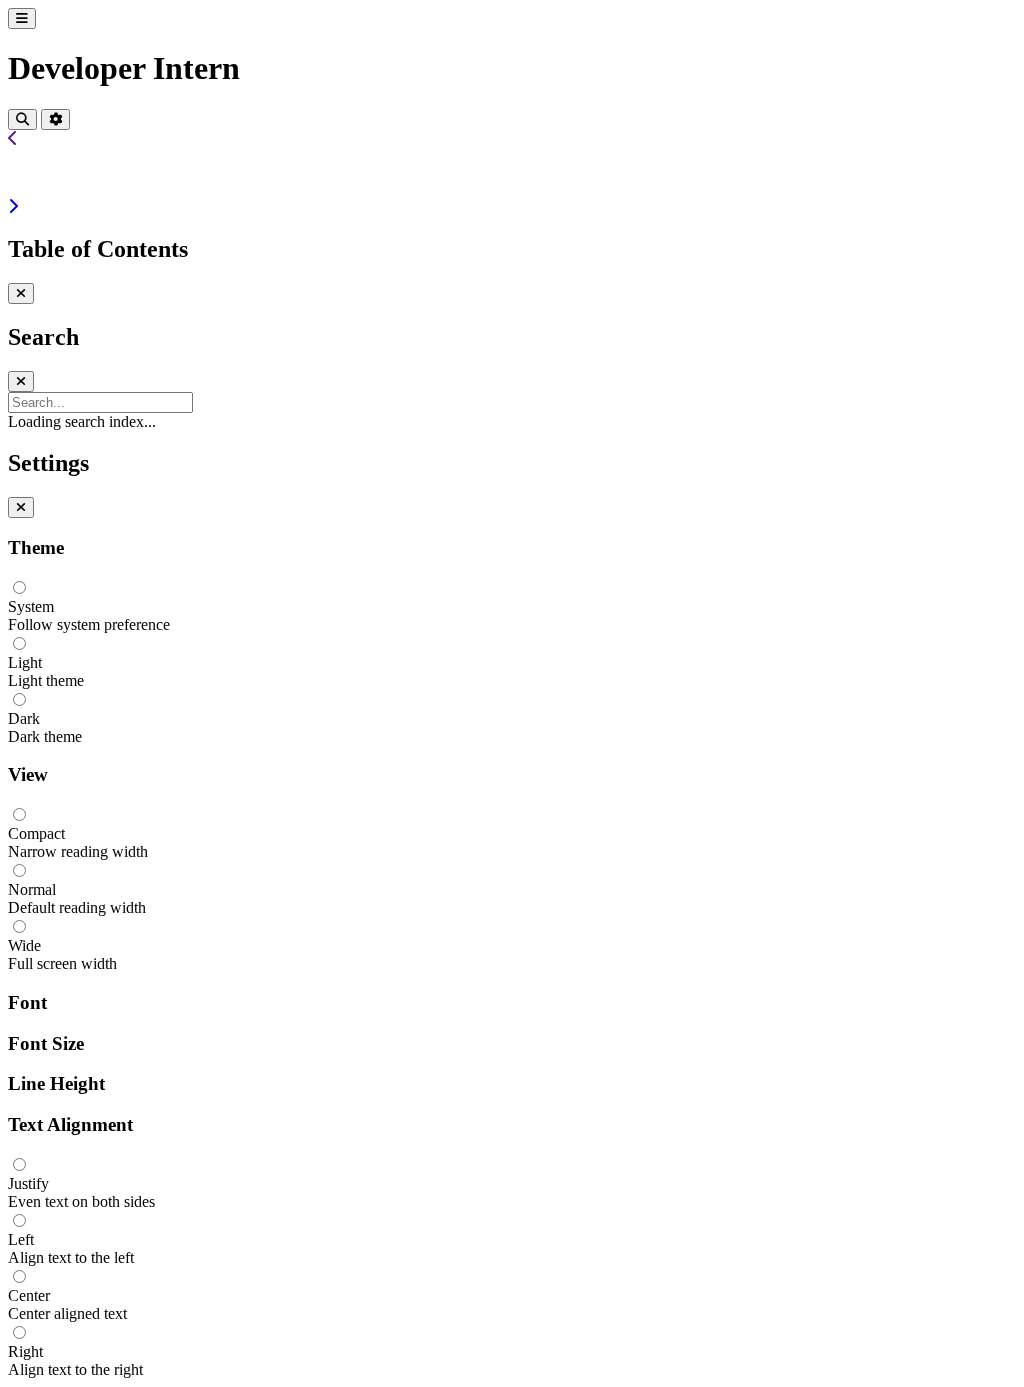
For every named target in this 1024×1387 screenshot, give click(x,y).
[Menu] (22, 18)
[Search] (22, 119)
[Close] (21, 293)
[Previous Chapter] (13, 138)
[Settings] (55, 119)
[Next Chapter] (13, 206)
